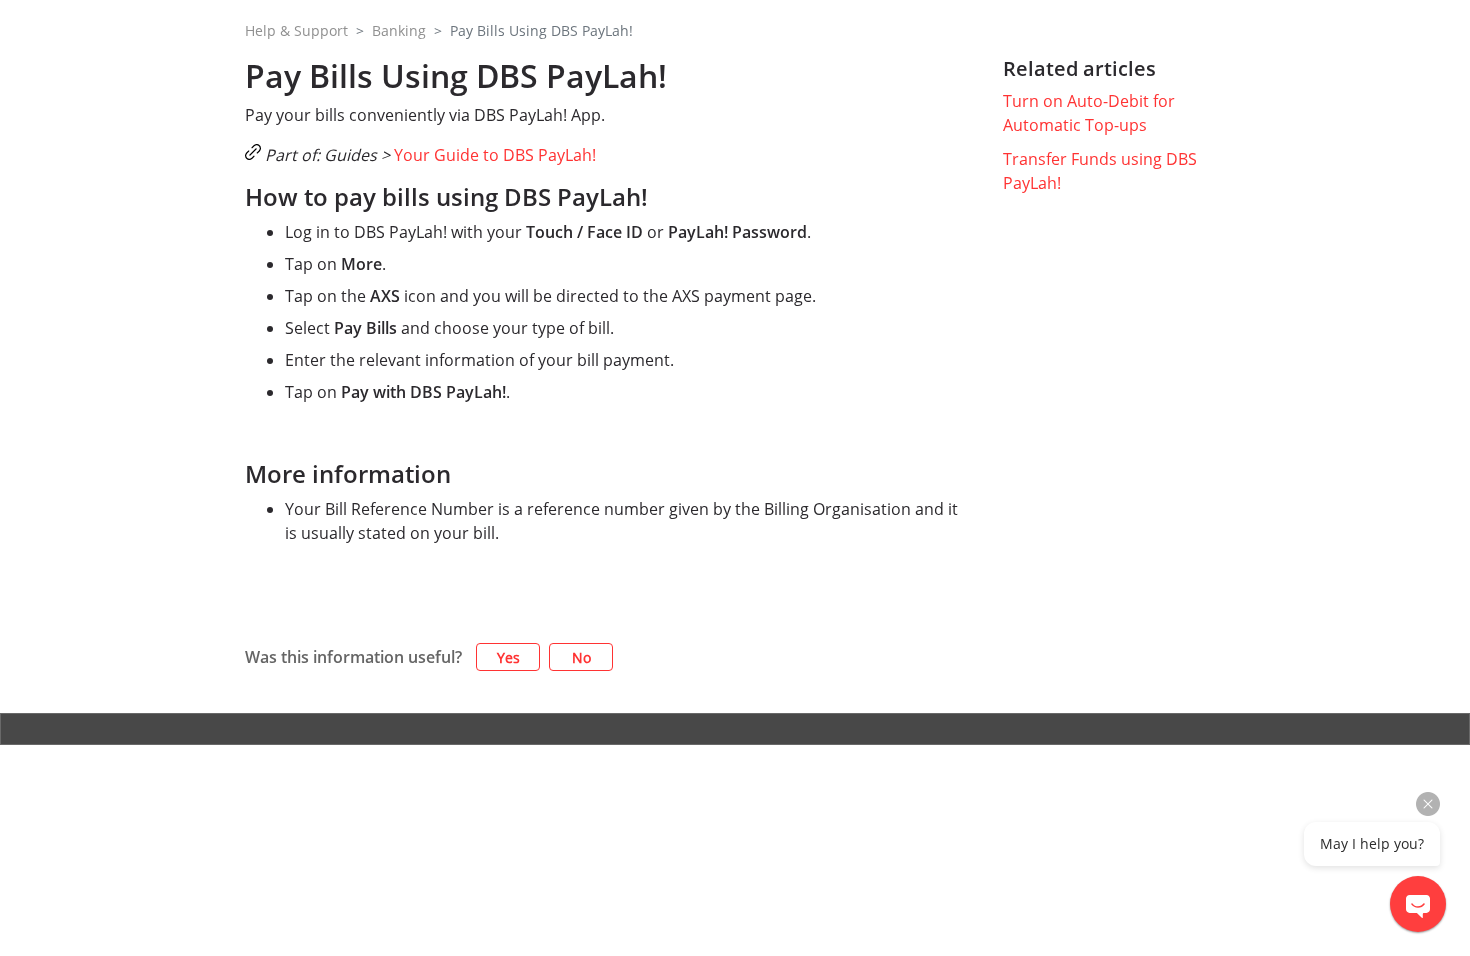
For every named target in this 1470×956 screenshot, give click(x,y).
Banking (399, 30)
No (581, 657)
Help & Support (296, 30)
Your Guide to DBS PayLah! (495, 155)
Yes (508, 657)
